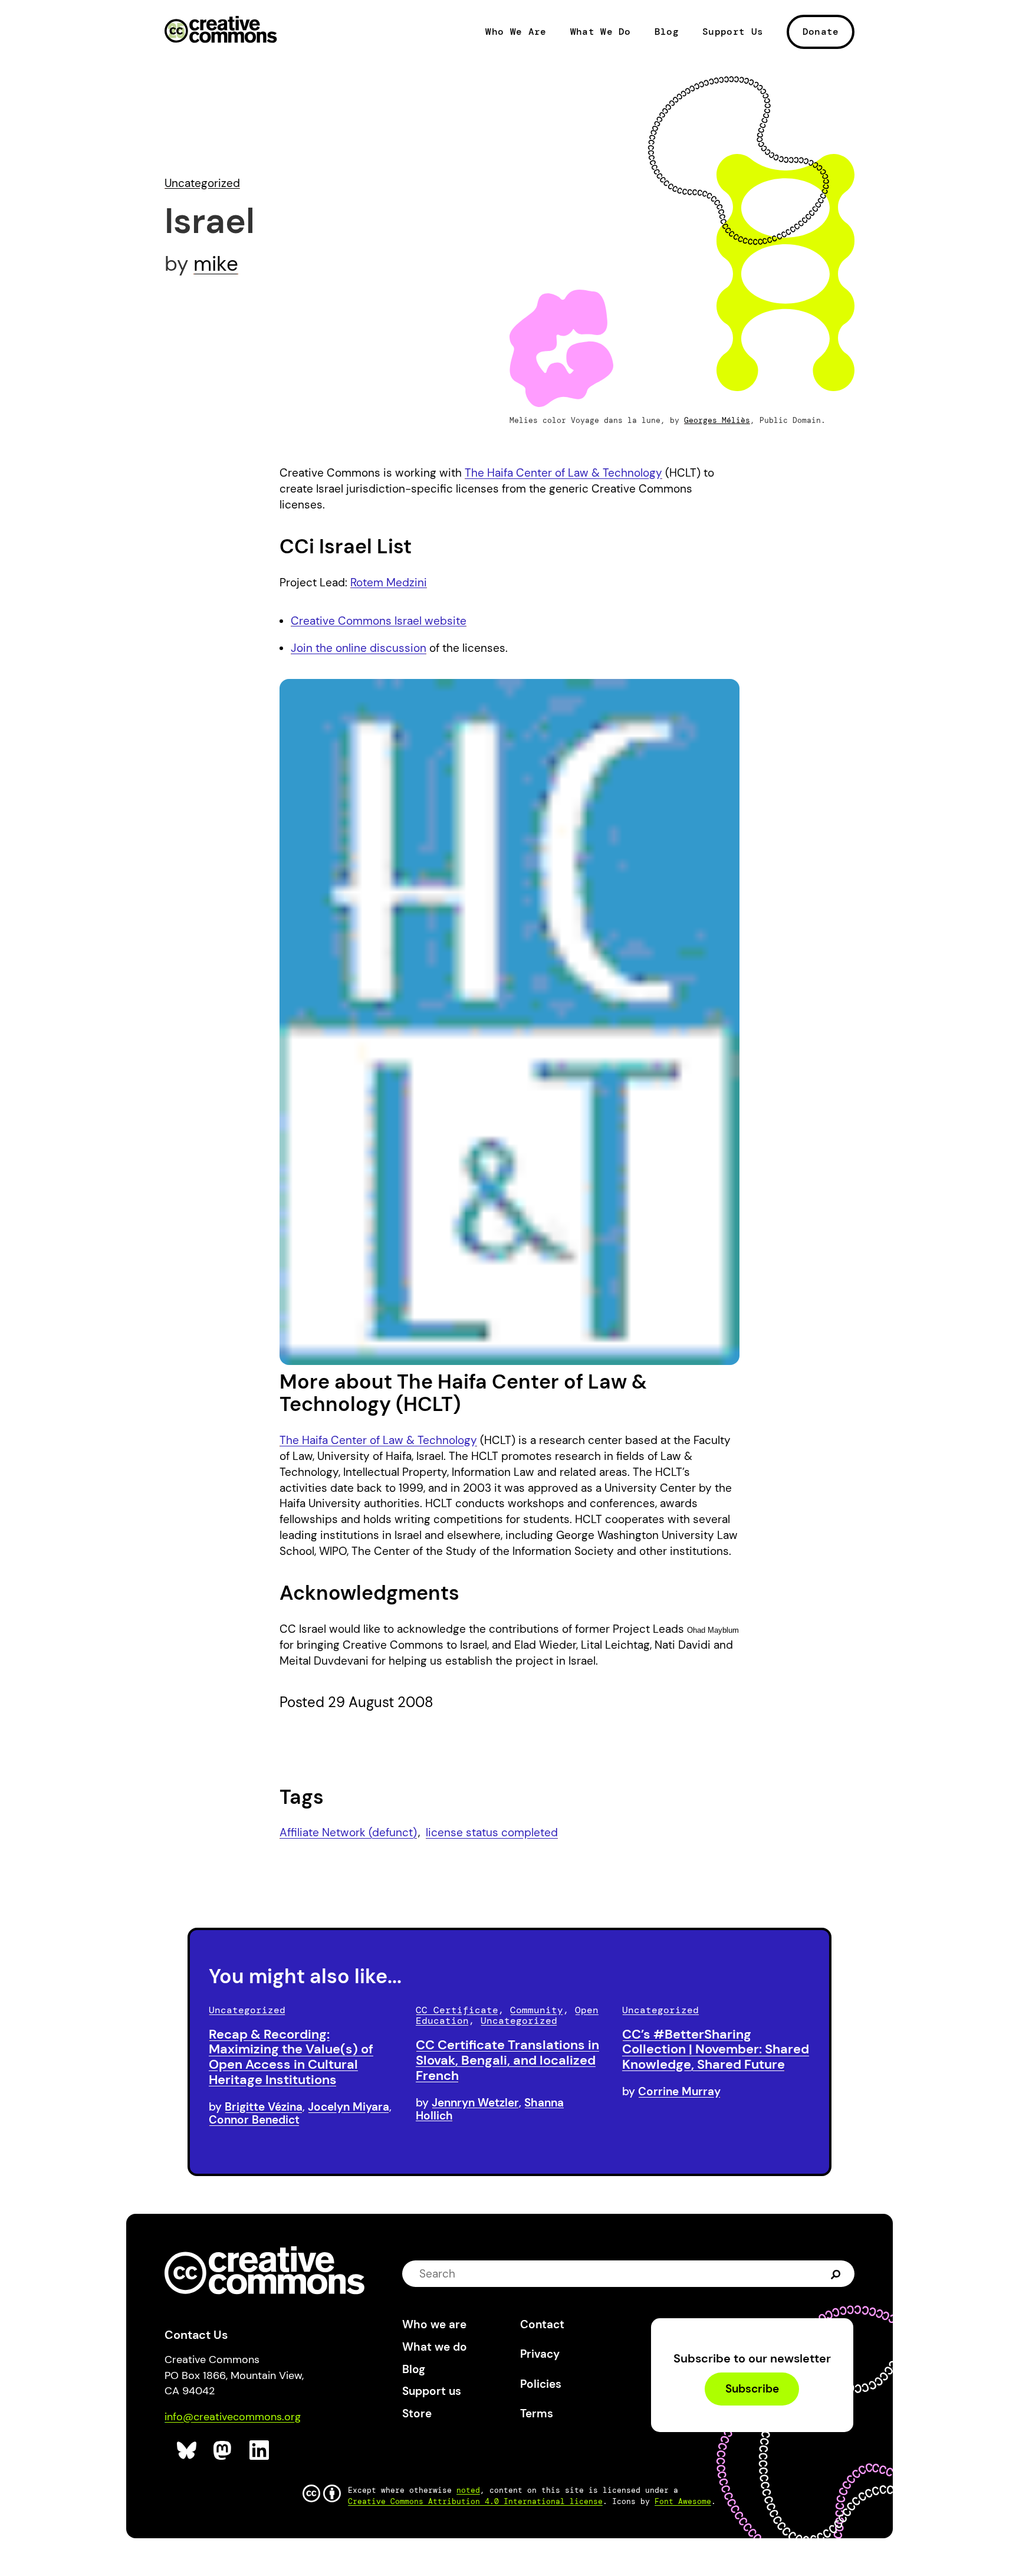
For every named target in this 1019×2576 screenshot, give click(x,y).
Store (417, 2413)
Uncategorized (202, 183)
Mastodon (224, 2451)
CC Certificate (457, 2010)
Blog (667, 32)
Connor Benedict (254, 2120)
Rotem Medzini (389, 583)
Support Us (733, 32)
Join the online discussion (359, 648)
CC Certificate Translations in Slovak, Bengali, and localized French (507, 2060)
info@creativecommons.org (233, 2417)
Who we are (434, 2324)
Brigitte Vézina (264, 2107)
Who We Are (516, 32)
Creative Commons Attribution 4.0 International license (475, 2501)
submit (836, 2274)
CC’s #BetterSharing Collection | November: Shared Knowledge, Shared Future (716, 2050)
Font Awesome (683, 2501)
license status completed (492, 1832)
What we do (435, 2347)
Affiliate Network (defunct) (348, 1832)
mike (216, 264)
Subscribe (752, 2389)
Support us (432, 2391)
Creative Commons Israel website (379, 621)
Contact (542, 2324)
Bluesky (187, 2451)
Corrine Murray (679, 2091)
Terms (537, 2413)
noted (468, 2490)
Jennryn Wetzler (475, 2103)
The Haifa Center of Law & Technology (563, 473)
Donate (821, 32)
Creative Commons (221, 31)
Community (537, 2010)
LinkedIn (260, 2451)
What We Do (601, 32)
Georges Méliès (717, 420)
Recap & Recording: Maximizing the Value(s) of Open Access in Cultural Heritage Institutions (291, 2057)
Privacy (540, 2354)
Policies (541, 2384)
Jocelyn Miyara (349, 2107)
